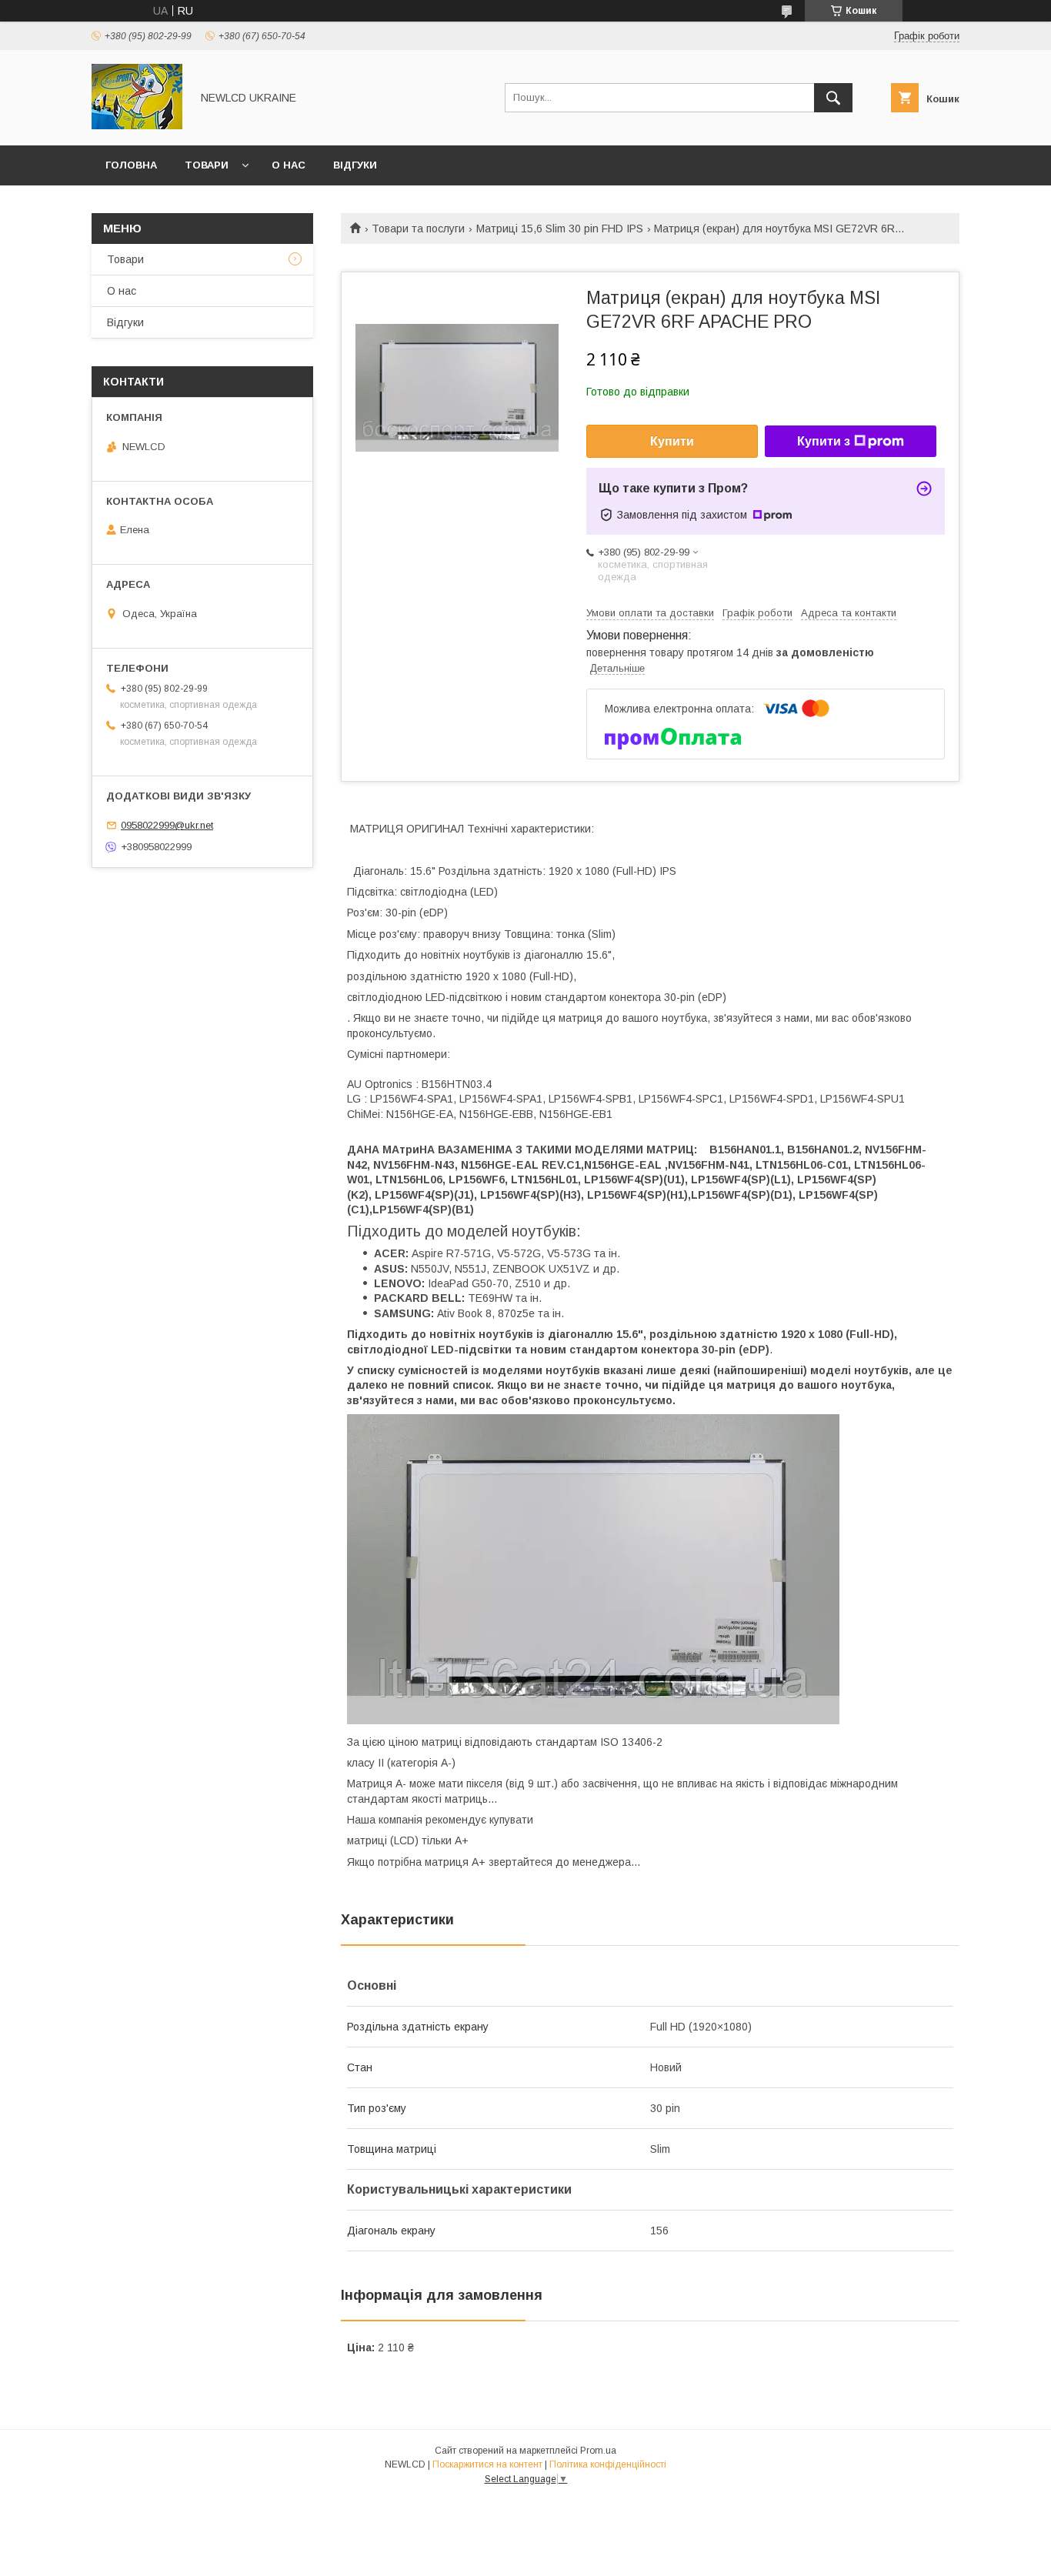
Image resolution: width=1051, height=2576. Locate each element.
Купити (672, 441)
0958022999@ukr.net (167, 825)
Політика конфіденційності (608, 2464)
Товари (207, 165)
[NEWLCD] (137, 125)
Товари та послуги (418, 229)
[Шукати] (833, 98)
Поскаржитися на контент (487, 2464)
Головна (131, 165)
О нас (289, 165)
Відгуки (355, 165)
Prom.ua (598, 2451)
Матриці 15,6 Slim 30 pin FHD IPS (560, 229)
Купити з (824, 441)
